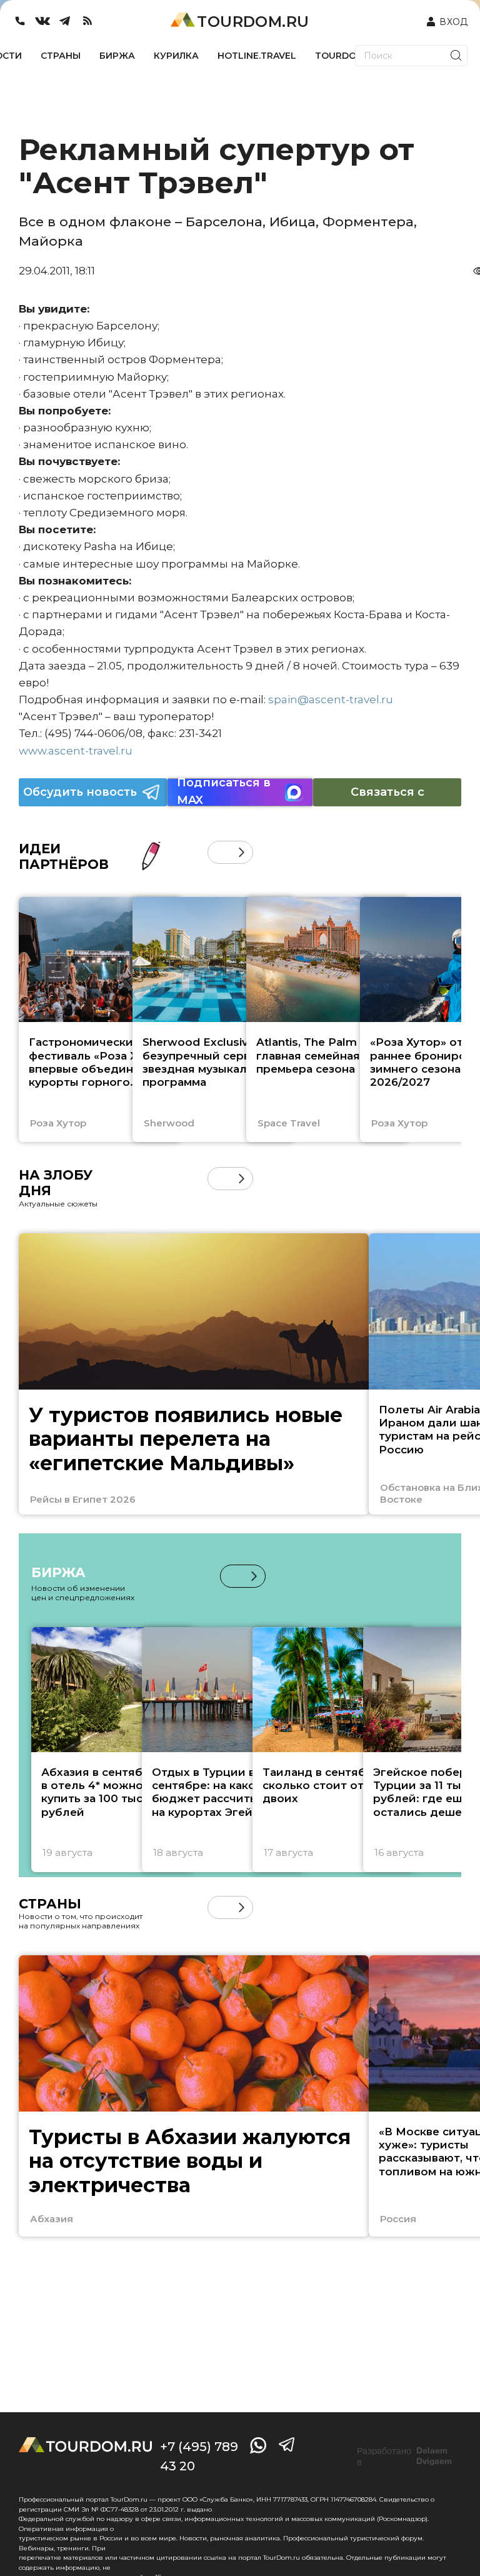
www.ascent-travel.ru (76, 751)
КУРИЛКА (176, 56)
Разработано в (404, 2457)
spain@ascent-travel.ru (331, 699)
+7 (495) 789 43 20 (199, 2456)
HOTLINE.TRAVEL (257, 56)
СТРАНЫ (61, 56)
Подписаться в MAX (224, 792)
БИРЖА (117, 56)
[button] (219, 852)
